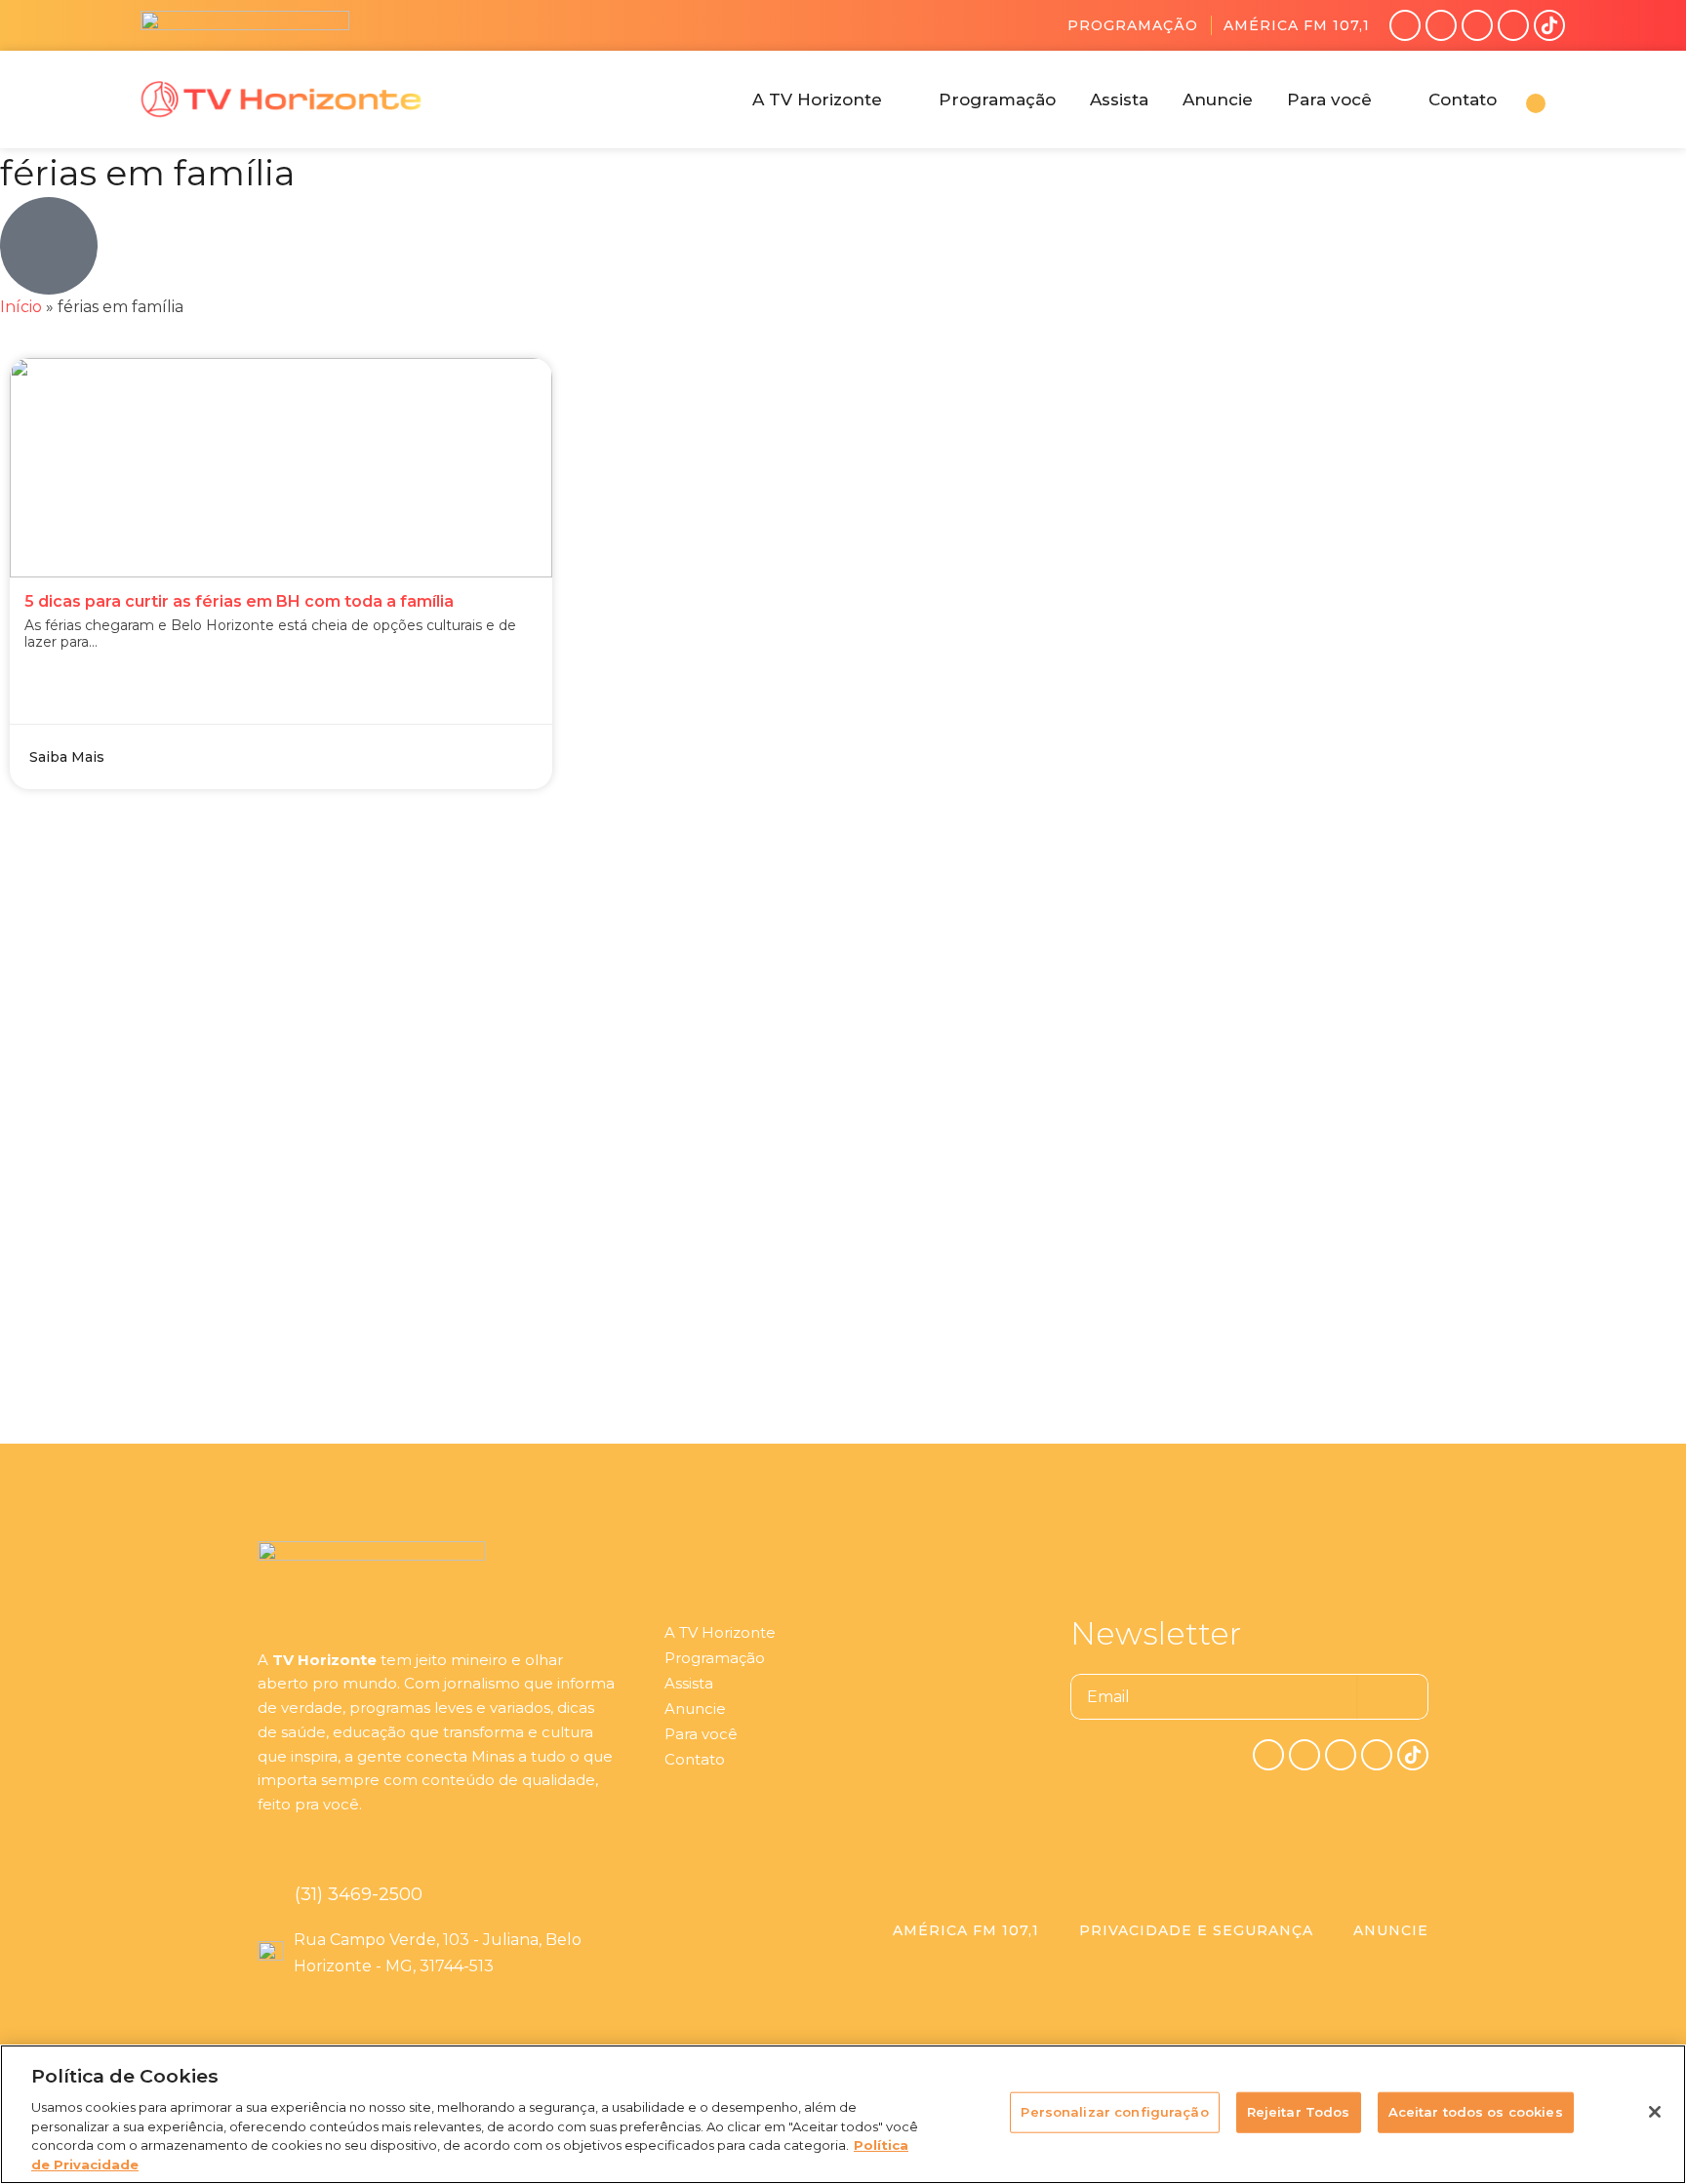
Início (21, 307)
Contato (695, 1759)
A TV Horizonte (720, 1632)
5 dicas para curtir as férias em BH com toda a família (239, 601)
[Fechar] (1655, 2112)
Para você (701, 1734)
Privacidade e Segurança (1196, 1930)
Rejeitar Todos (1299, 2112)
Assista (689, 1683)
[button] (828, 99)
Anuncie (695, 1708)
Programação (1133, 25)
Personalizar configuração (1114, 2112)
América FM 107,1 (1297, 25)
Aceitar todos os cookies (1476, 2112)
